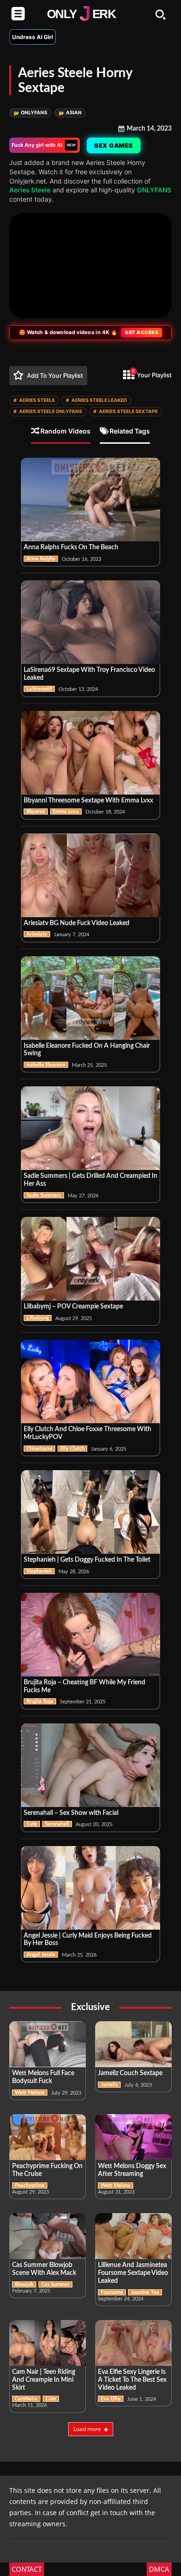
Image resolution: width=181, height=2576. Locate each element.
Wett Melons (30, 2093)
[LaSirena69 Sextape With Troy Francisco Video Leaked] (90, 622)
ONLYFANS (30, 113)
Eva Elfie (111, 2399)
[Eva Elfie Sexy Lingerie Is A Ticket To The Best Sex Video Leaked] (133, 2343)
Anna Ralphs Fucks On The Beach (71, 547)
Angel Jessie (41, 1955)
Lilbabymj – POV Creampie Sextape (73, 1307)
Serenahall (57, 1824)
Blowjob (24, 2284)
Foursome (112, 2292)
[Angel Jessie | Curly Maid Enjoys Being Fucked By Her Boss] (90, 1888)
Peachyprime (30, 2185)
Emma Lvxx (66, 812)
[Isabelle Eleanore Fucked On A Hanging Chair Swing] (90, 998)
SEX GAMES (114, 145)
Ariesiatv (37, 934)
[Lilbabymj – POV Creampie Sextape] (90, 1259)
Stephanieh (39, 1571)
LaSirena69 (39, 689)
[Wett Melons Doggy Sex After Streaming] (133, 2137)
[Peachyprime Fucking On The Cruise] (48, 2137)
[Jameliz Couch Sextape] (133, 2044)
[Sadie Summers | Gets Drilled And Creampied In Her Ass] (90, 1128)
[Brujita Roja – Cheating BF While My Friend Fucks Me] (90, 1635)
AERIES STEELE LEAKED (97, 400)
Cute (32, 1824)
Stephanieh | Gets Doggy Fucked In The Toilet (87, 1560)
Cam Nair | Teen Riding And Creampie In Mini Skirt (44, 2380)
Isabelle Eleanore (46, 1065)
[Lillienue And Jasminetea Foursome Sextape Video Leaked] (133, 2236)
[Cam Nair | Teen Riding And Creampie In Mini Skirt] (48, 2343)
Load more (87, 2429)
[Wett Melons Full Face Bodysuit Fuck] (48, 2044)
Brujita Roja (40, 1701)
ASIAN (70, 113)
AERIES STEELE (34, 400)
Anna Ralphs (41, 559)
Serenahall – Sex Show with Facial (71, 1813)
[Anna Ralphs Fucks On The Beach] (90, 499)
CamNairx (26, 2399)
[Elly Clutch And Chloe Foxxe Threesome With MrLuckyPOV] (90, 1381)
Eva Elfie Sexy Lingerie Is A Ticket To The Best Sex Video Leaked (132, 2380)
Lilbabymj (38, 1318)
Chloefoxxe (39, 1449)
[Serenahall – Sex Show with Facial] (90, 1765)
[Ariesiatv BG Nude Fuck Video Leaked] (90, 875)
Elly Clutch (72, 1449)
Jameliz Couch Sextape (130, 2073)
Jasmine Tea (145, 2292)
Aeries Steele (30, 190)
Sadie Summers (44, 1195)
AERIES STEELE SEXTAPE (126, 411)
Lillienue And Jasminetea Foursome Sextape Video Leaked (133, 2273)
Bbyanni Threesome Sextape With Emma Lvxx (88, 801)
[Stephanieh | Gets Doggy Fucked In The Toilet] (90, 1512)
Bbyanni (36, 812)
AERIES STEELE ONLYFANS (48, 411)
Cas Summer (55, 2284)
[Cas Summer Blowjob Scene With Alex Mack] (48, 2236)
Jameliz (109, 2085)
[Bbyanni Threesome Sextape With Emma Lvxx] (90, 753)
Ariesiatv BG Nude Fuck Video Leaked (77, 923)
